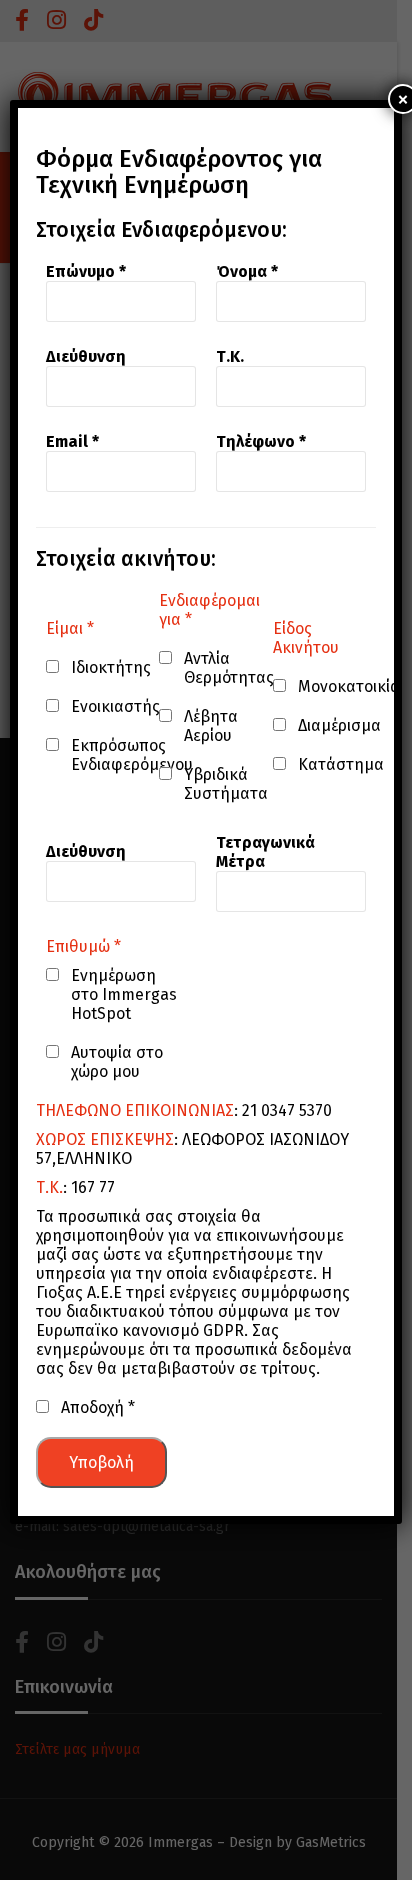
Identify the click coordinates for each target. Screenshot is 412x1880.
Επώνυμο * (86, 271)
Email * (72, 441)
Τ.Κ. (230, 356)
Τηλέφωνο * (261, 441)
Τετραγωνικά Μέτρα (265, 852)
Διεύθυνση (86, 356)
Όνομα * (247, 271)
